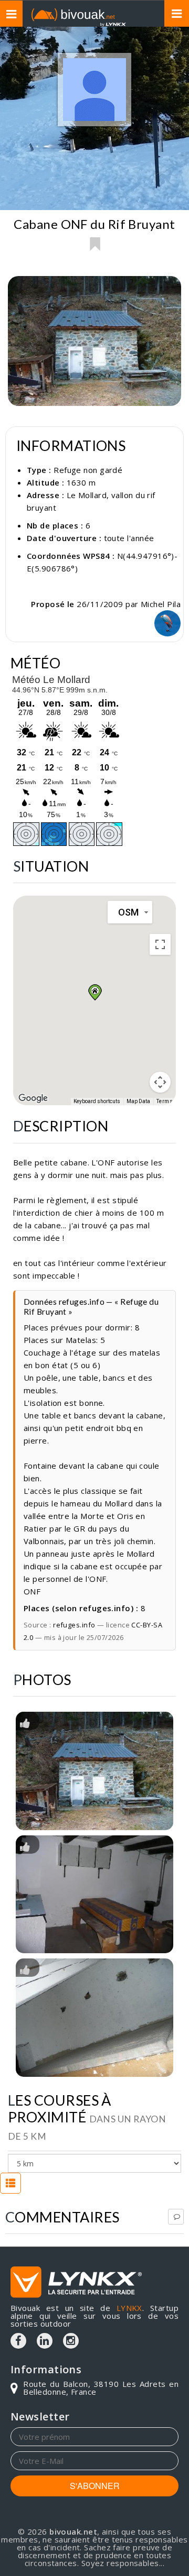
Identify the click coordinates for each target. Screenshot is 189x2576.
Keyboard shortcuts (97, 1101)
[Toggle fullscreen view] (160, 944)
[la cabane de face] (94, 1771)
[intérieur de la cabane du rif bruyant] (94, 1895)
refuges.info (74, 1625)
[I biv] (25, 1722)
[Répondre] (176, 2217)
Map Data (138, 1101)
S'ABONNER (95, 2486)
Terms (165, 1101)
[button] (94, 992)
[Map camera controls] (160, 1082)
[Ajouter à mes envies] (94, 244)
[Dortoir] (94, 2018)
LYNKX (129, 2308)
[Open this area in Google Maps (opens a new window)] (33, 1098)
